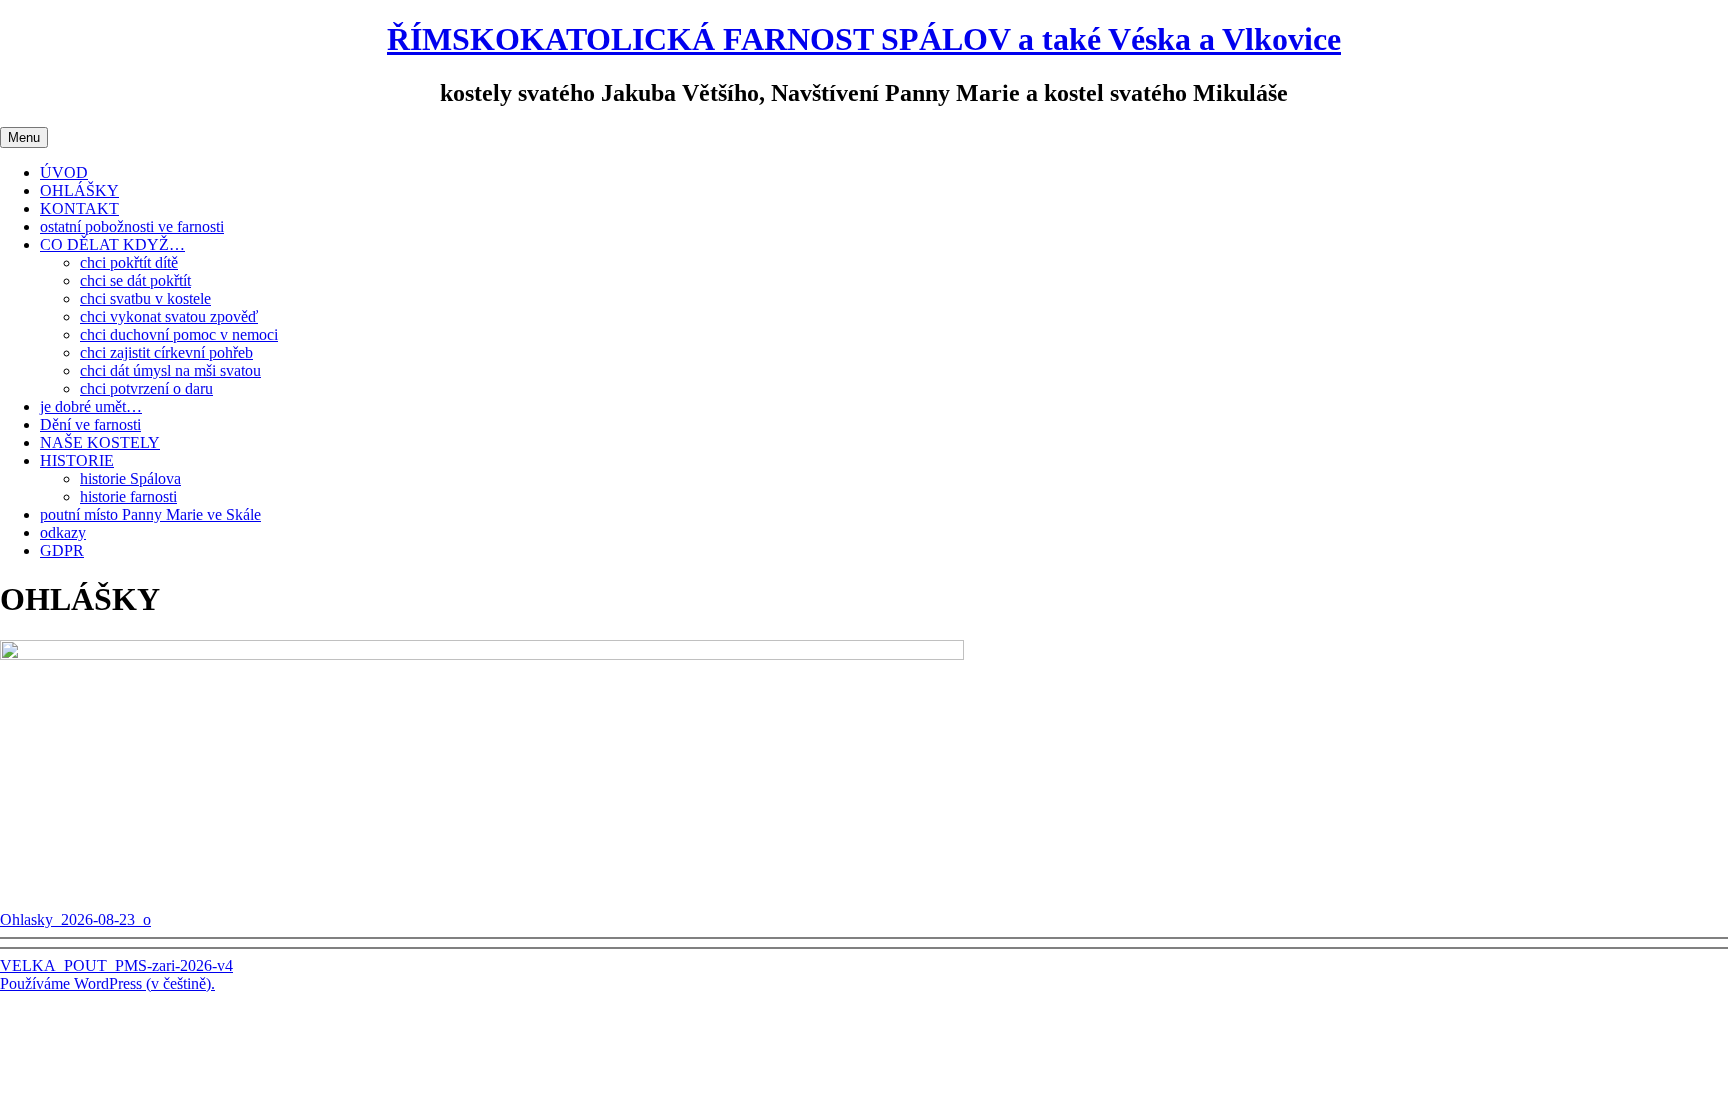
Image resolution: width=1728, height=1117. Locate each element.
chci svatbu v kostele (145, 298)
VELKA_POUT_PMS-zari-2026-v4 (116, 965)
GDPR (62, 550)
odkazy (63, 532)
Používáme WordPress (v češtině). (107, 983)
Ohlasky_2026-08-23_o (75, 919)
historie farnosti (128, 496)
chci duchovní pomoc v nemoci (179, 334)
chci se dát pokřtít (135, 280)
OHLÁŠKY (79, 190)
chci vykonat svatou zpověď (169, 316)
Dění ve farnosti (90, 424)
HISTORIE (77, 460)
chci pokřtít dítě (129, 262)
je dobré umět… (91, 406)
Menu (24, 137)
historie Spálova (130, 478)
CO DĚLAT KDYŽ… (112, 244)
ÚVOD (64, 172)
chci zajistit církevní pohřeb (166, 352)
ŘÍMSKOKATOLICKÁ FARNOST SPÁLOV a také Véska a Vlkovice (864, 39)
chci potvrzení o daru (146, 388)
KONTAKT (79, 208)
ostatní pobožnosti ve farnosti (132, 226)
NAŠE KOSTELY (100, 442)
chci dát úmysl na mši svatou (170, 370)
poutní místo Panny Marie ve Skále (150, 514)
